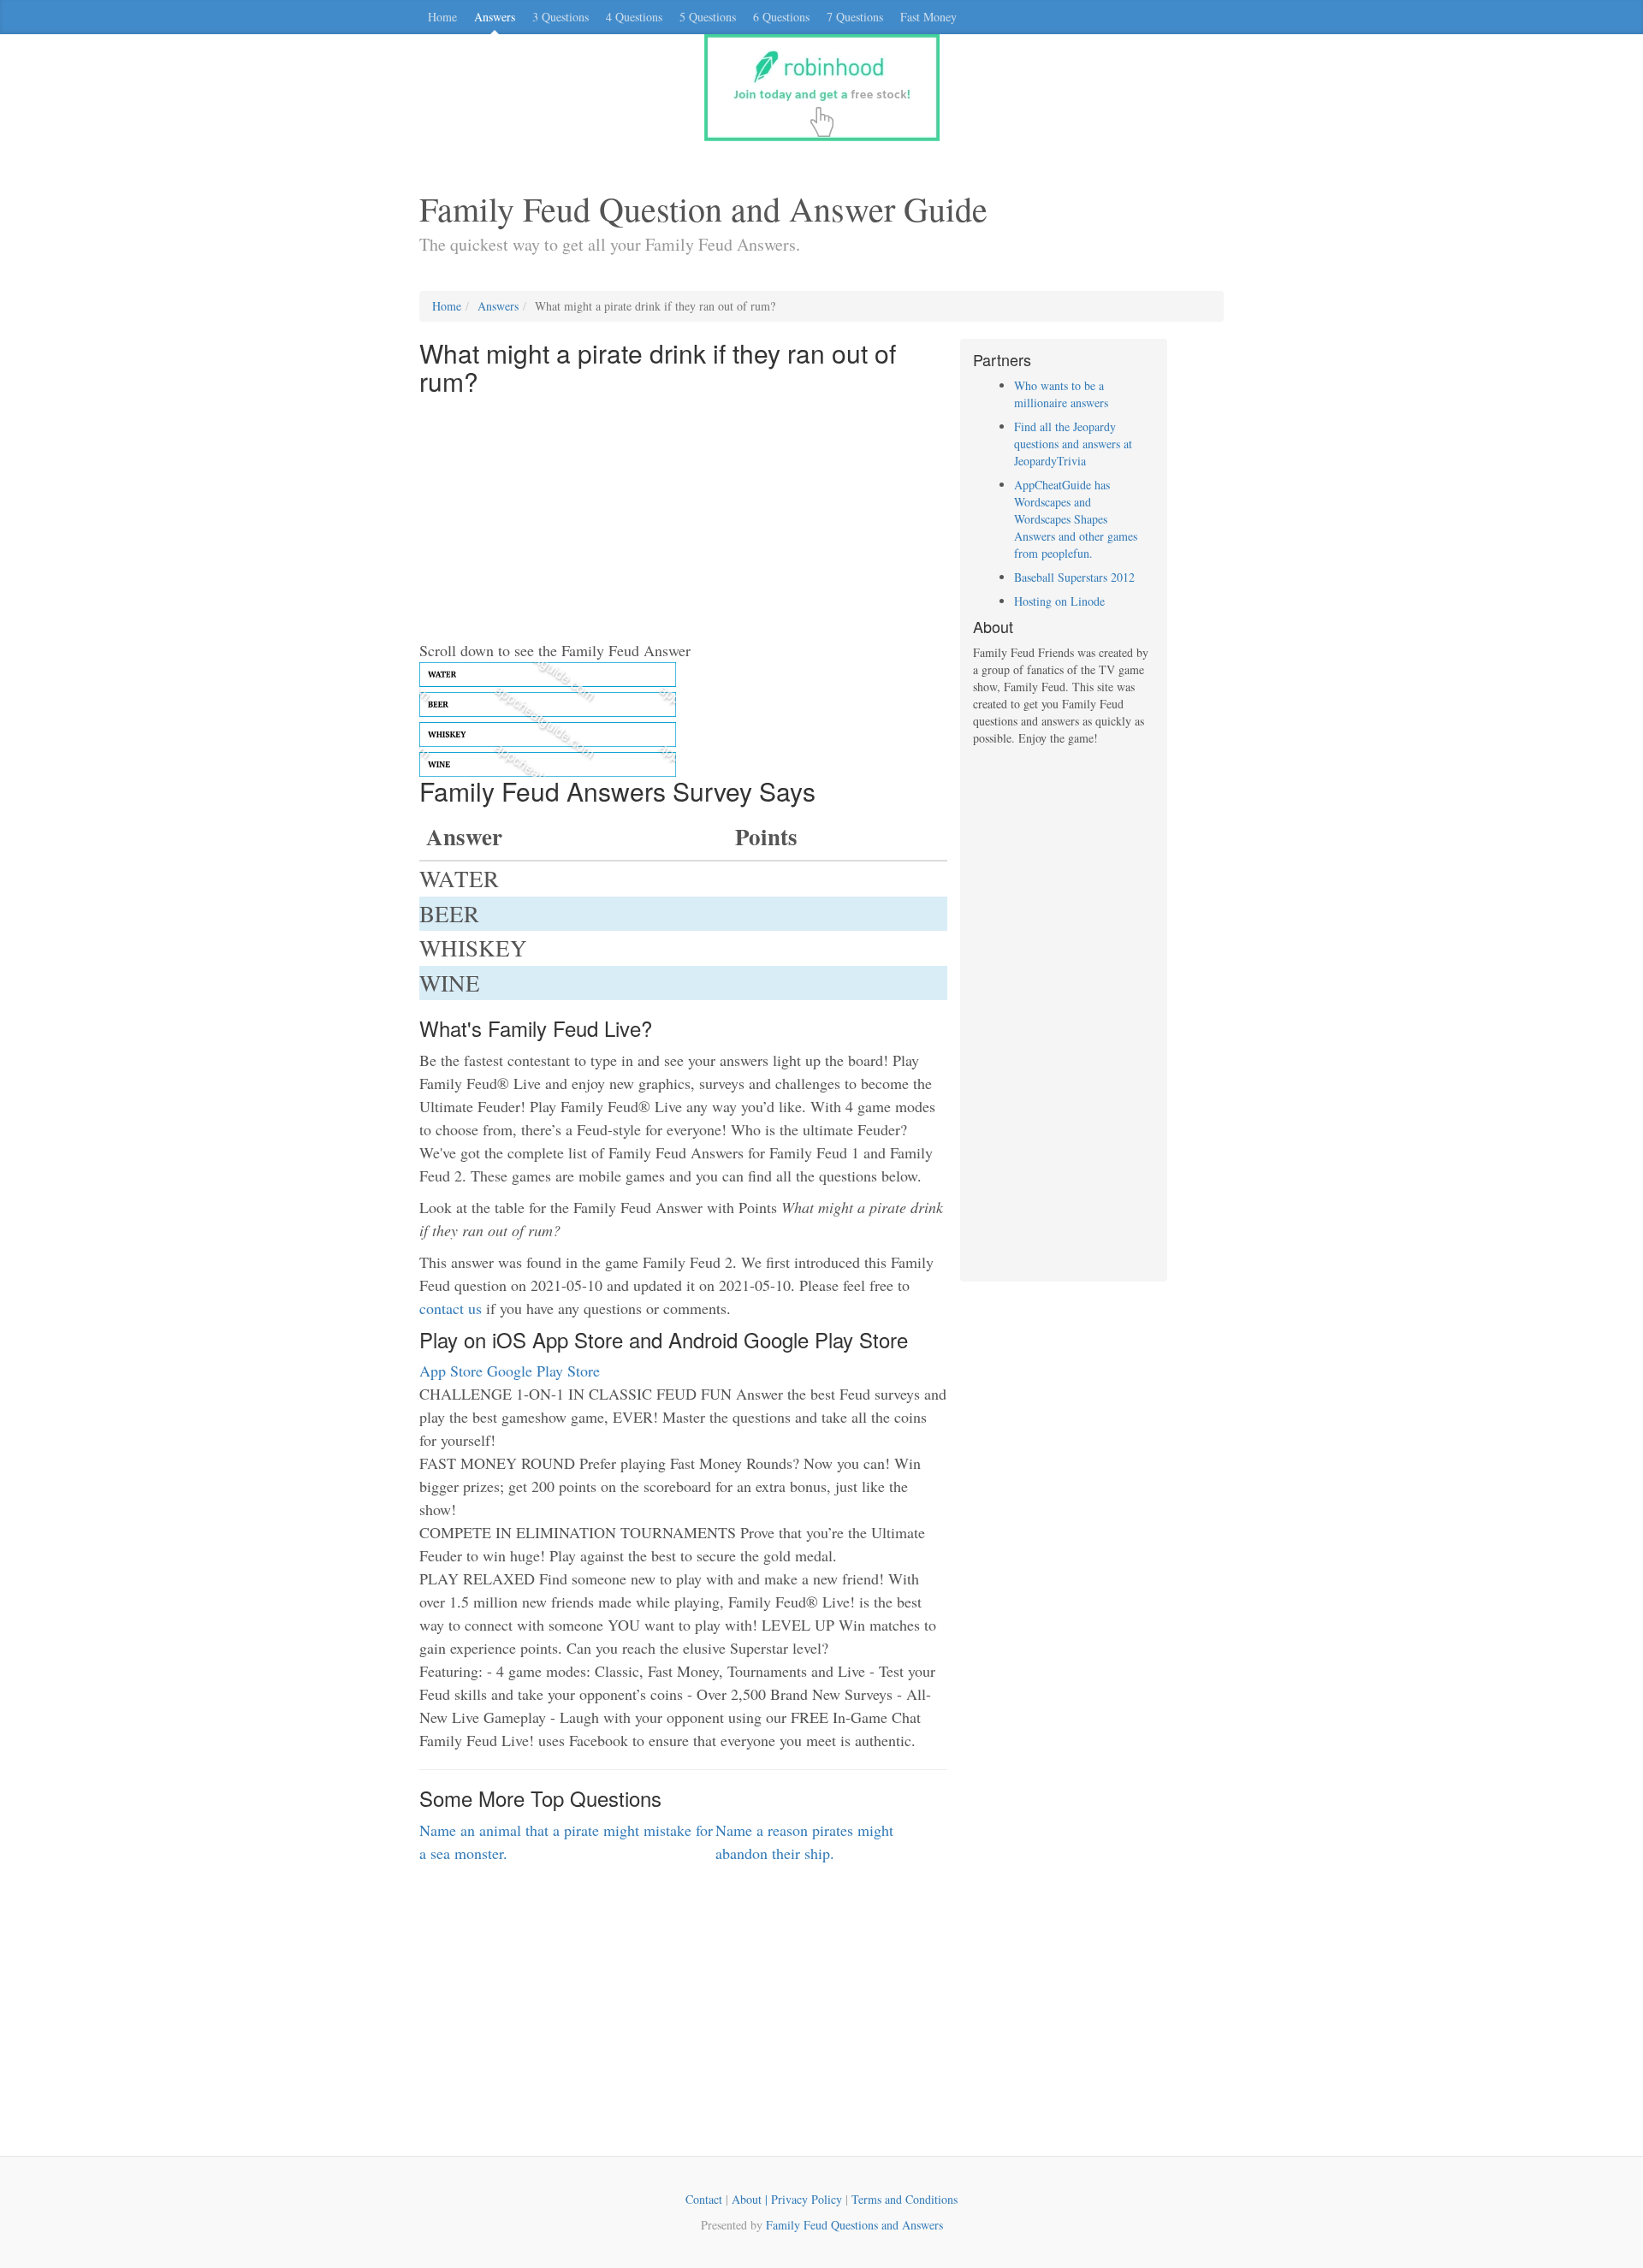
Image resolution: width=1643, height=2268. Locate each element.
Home (442, 17)
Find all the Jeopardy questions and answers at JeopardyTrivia (1073, 444)
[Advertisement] (683, 519)
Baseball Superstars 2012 (1074, 577)
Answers (495, 17)
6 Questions (781, 17)
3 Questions (561, 17)
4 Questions (634, 17)
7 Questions (855, 17)
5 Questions (708, 17)
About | (751, 2199)
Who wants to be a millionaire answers (1061, 394)
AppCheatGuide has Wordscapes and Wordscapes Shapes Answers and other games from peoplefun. (1076, 519)
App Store (451, 1371)
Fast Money (928, 17)
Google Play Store (543, 1371)
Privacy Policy (807, 2199)
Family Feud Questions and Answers (854, 2225)
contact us (451, 1308)
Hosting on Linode (1059, 601)
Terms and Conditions (905, 2199)
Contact (704, 2199)
